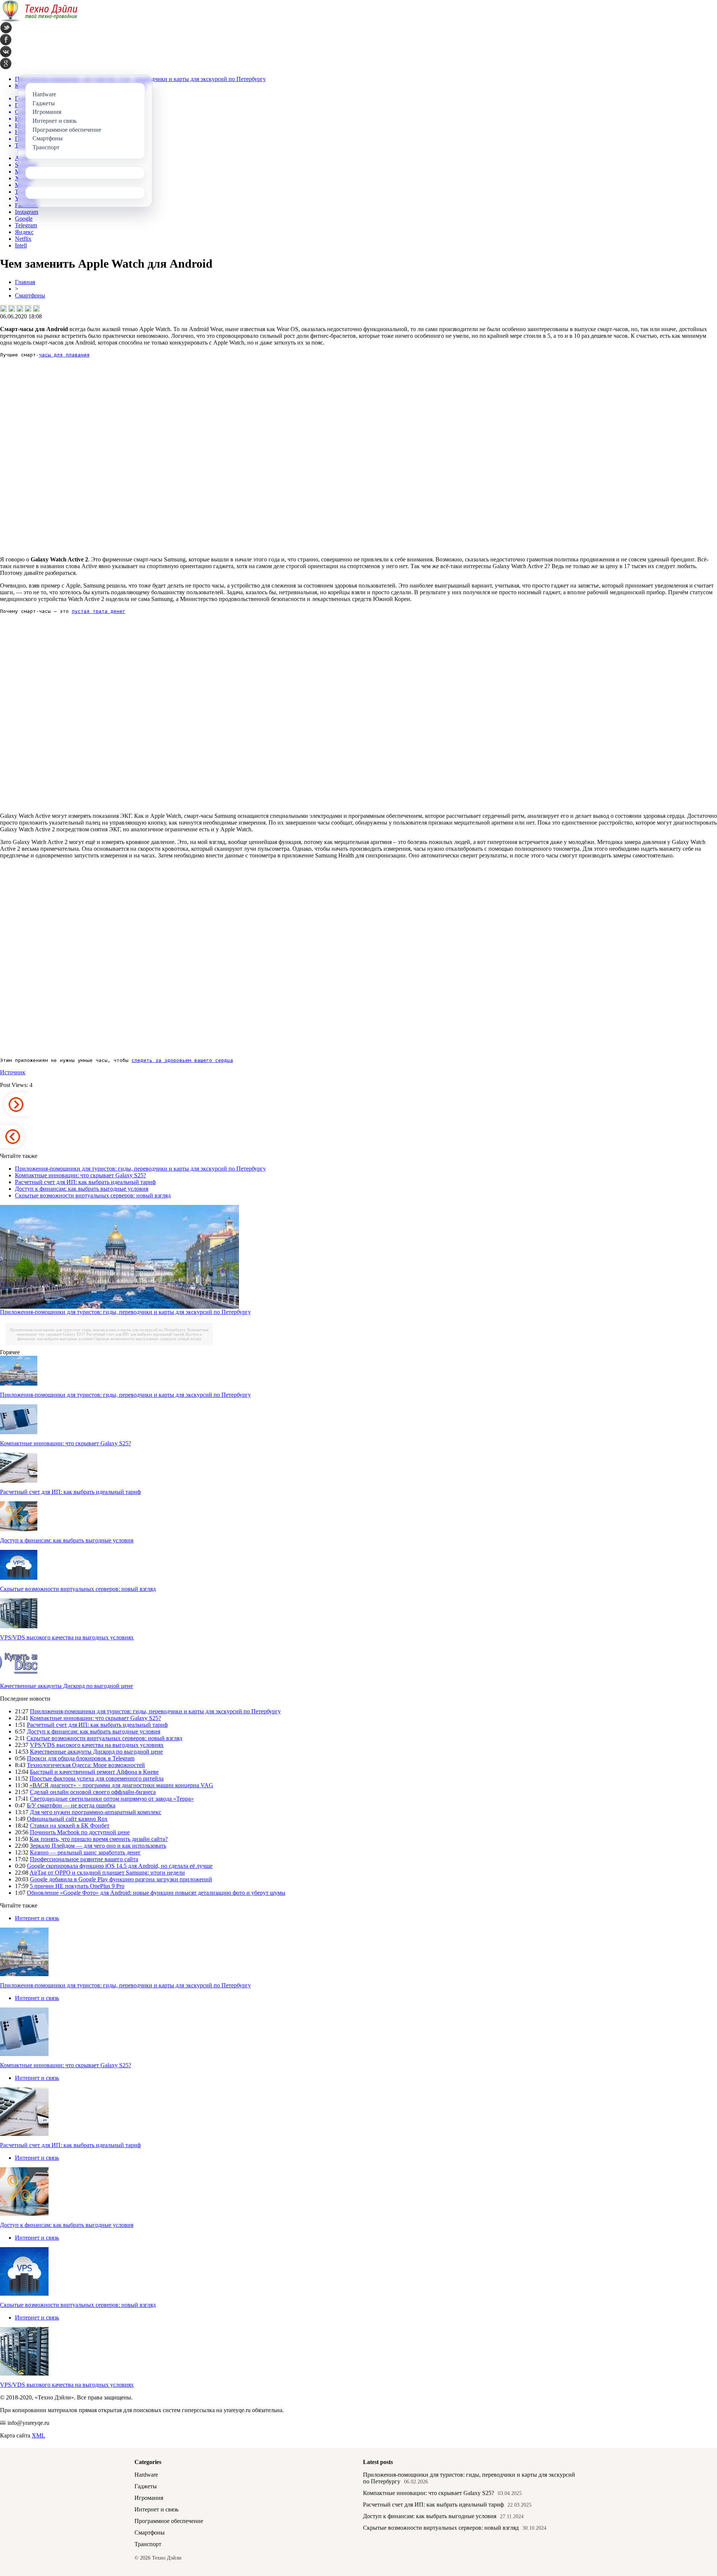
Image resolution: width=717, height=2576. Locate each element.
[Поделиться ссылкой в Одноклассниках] (36, 308)
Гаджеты (146, 2486)
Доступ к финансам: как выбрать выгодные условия (82, 1189)
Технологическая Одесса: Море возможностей (86, 1765)
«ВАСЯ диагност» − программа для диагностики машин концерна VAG (121, 1785)
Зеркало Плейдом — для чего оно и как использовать (98, 1846)
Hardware (146, 2475)
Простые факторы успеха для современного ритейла (97, 1778)
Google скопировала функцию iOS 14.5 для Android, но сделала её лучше (120, 1866)
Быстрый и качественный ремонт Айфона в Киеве (94, 1772)
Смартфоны (30, 295)
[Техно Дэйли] (39, 20)
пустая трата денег (99, 611)
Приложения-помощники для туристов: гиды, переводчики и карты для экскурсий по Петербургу (140, 1169)
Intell (21, 245)
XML (38, 2435)
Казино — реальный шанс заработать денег (85, 1852)
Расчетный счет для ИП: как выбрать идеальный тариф (85, 1182)
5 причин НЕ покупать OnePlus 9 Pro (77, 1886)
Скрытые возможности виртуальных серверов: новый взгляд (93, 1195)
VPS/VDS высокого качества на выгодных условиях (67, 1637)
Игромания (149, 2498)
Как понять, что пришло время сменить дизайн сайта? (99, 1839)
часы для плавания (64, 355)
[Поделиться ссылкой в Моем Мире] (28, 308)
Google (24, 219)
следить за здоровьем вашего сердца (182, 1060)
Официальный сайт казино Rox (67, 1819)
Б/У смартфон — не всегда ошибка (71, 1805)
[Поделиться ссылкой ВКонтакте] (3, 308)
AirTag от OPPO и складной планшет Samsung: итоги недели (107, 1873)
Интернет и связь (37, 1918)
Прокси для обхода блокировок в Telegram (81, 1758)
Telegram (26, 225)
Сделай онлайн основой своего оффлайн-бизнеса (93, 1792)
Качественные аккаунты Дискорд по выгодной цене (66, 1686)
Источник (13, 1072)
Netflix (23, 239)
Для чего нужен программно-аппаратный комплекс (96, 1812)
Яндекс (24, 232)
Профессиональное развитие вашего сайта (84, 1859)
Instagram (27, 212)
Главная (25, 282)
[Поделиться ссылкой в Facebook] (12, 308)
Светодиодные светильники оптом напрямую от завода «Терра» (112, 1799)
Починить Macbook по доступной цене (80, 1832)
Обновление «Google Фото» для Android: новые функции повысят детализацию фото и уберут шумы (156, 1893)
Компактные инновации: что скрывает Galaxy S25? (80, 1175)
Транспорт (148, 2544)
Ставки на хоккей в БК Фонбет (70, 1826)
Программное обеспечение (169, 2521)
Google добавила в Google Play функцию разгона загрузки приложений (121, 1879)
